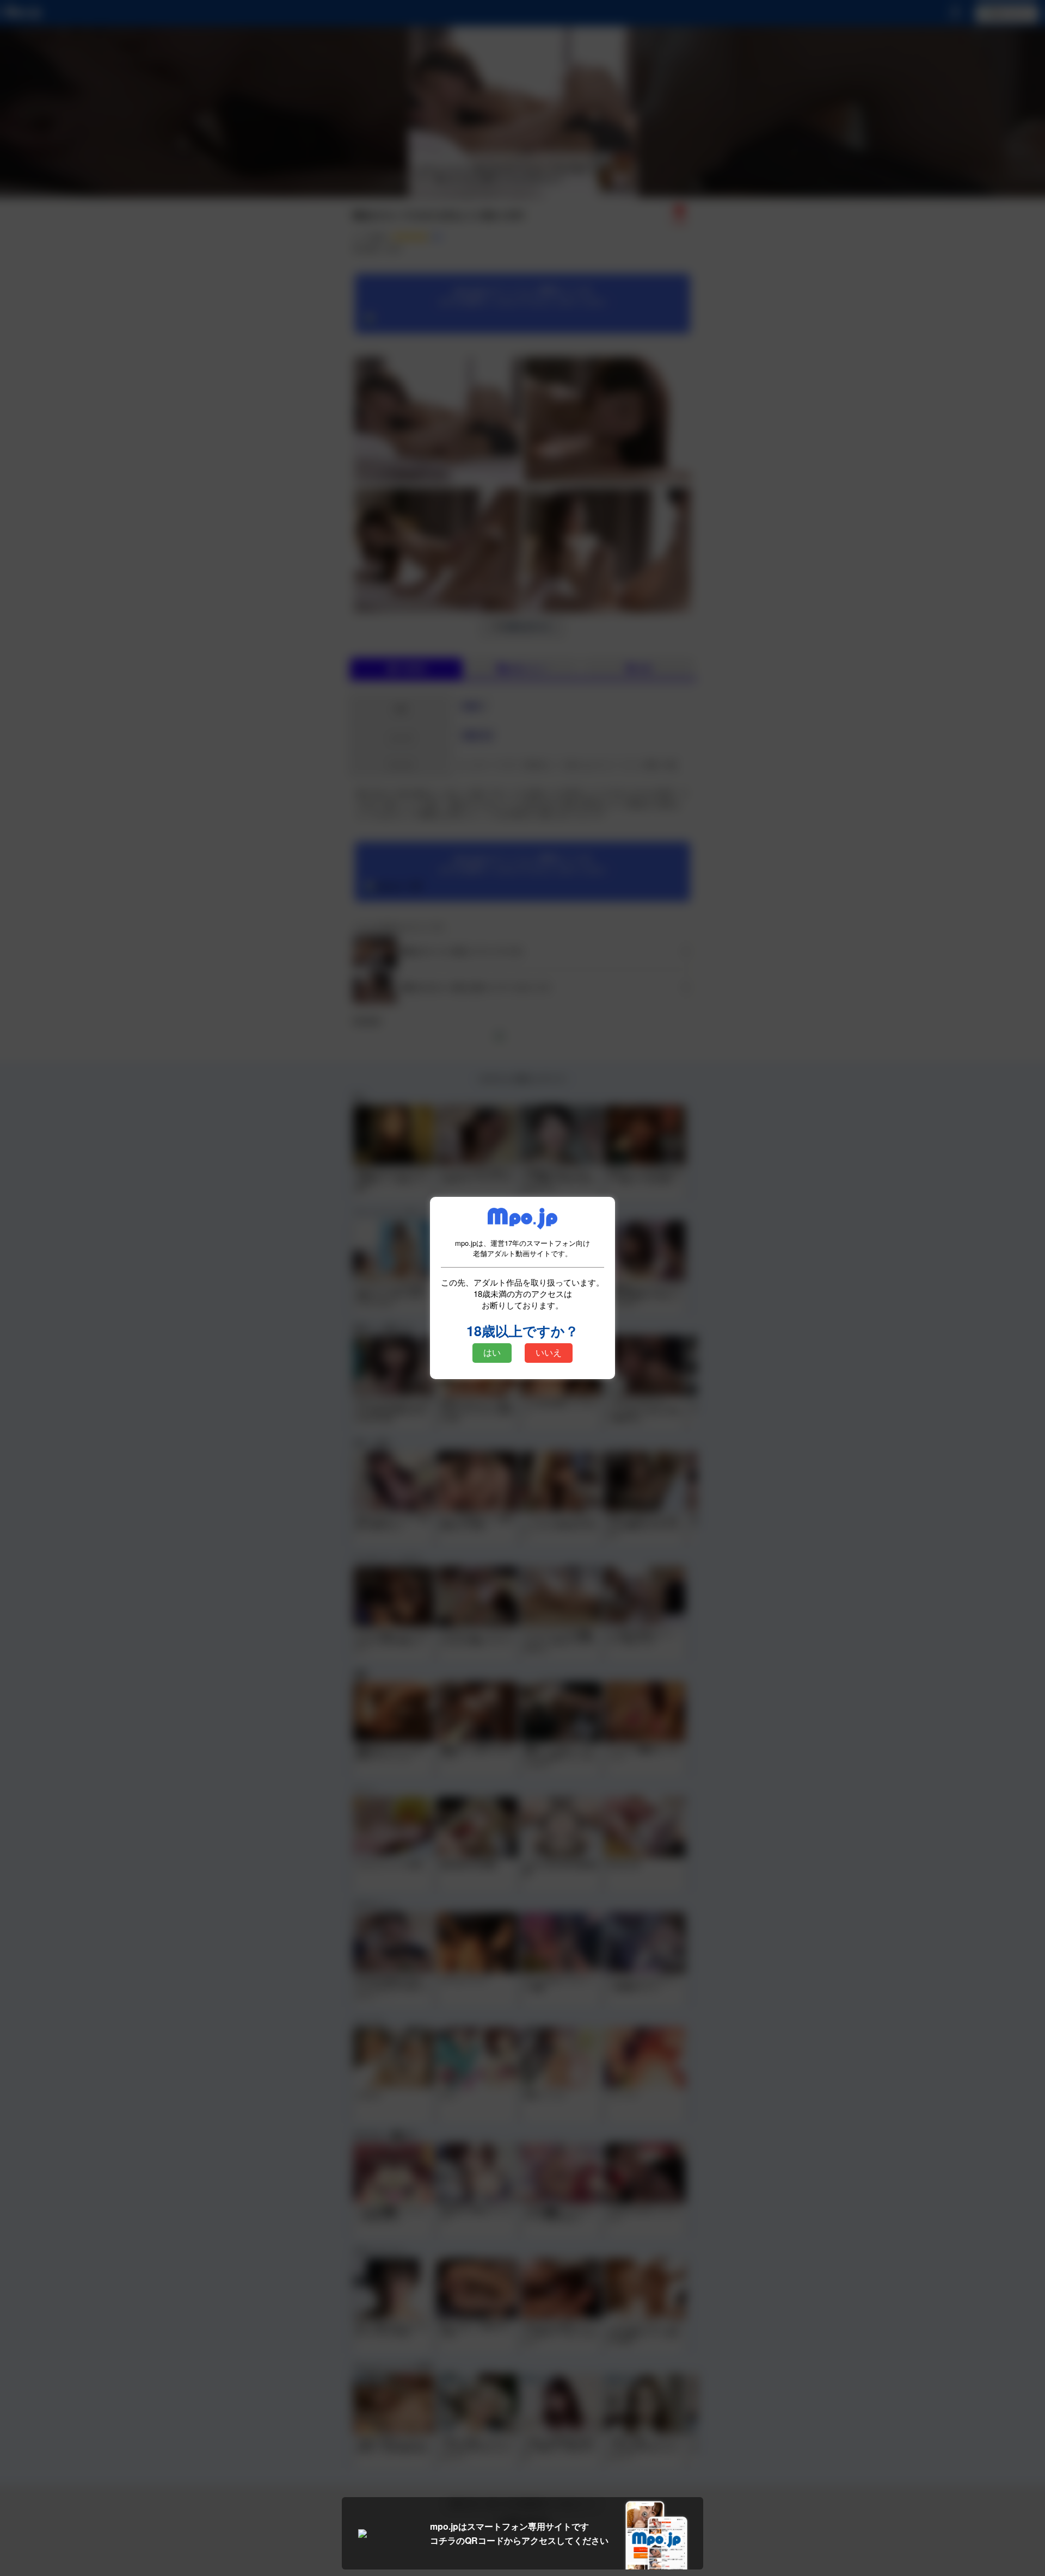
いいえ (549, 1353)
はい (492, 1353)
